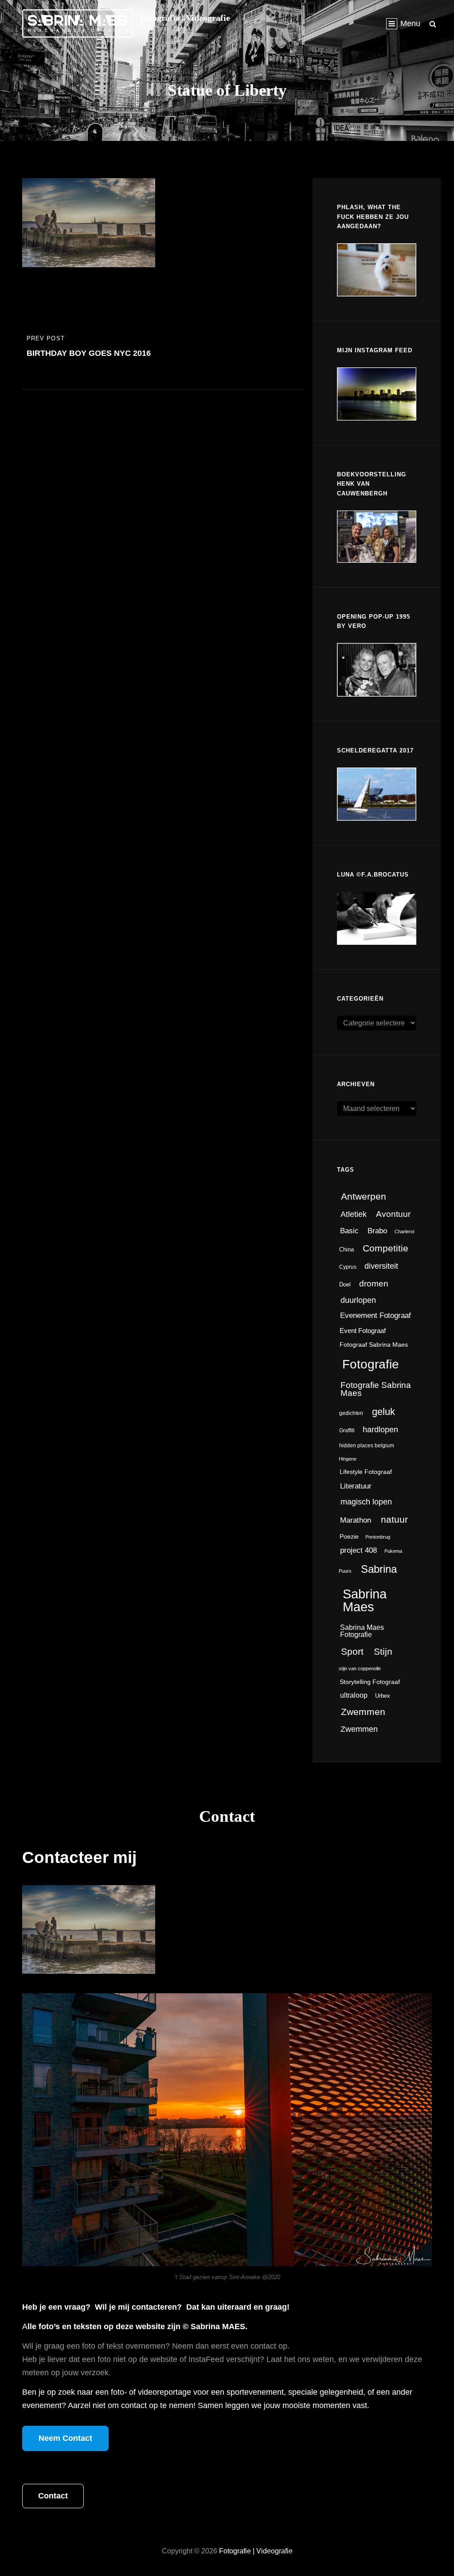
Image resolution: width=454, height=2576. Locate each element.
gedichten (351, 1413)
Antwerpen (364, 1196)
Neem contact (65, 2438)
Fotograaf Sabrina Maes (374, 1345)
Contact (53, 2496)
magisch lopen (366, 1502)
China (346, 1249)
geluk (384, 1412)
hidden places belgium (367, 1446)
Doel (345, 1284)
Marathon (356, 1520)
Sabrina (379, 1569)
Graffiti (347, 1430)
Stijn (383, 1652)
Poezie (349, 1537)
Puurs (345, 1571)
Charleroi (404, 1231)
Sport (352, 1651)
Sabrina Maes (365, 1600)
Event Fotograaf (363, 1331)
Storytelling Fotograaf (370, 1682)
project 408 (358, 1550)
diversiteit (381, 1266)
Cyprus (348, 1267)
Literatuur (356, 1486)
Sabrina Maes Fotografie (362, 1631)
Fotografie (371, 1364)
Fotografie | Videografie (185, 18)
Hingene (348, 1459)
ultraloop (354, 1695)
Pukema (393, 1551)
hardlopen (380, 1430)
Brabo (377, 1231)
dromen (374, 1283)
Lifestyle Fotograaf (366, 1472)
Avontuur (393, 1214)
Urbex (383, 1696)
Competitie (386, 1248)
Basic (349, 1231)
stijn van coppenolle (360, 1668)
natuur (394, 1520)
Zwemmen (363, 1712)
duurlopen (358, 1300)
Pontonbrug (378, 1537)
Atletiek (354, 1214)
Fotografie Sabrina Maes (376, 1389)
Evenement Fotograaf (376, 1315)
